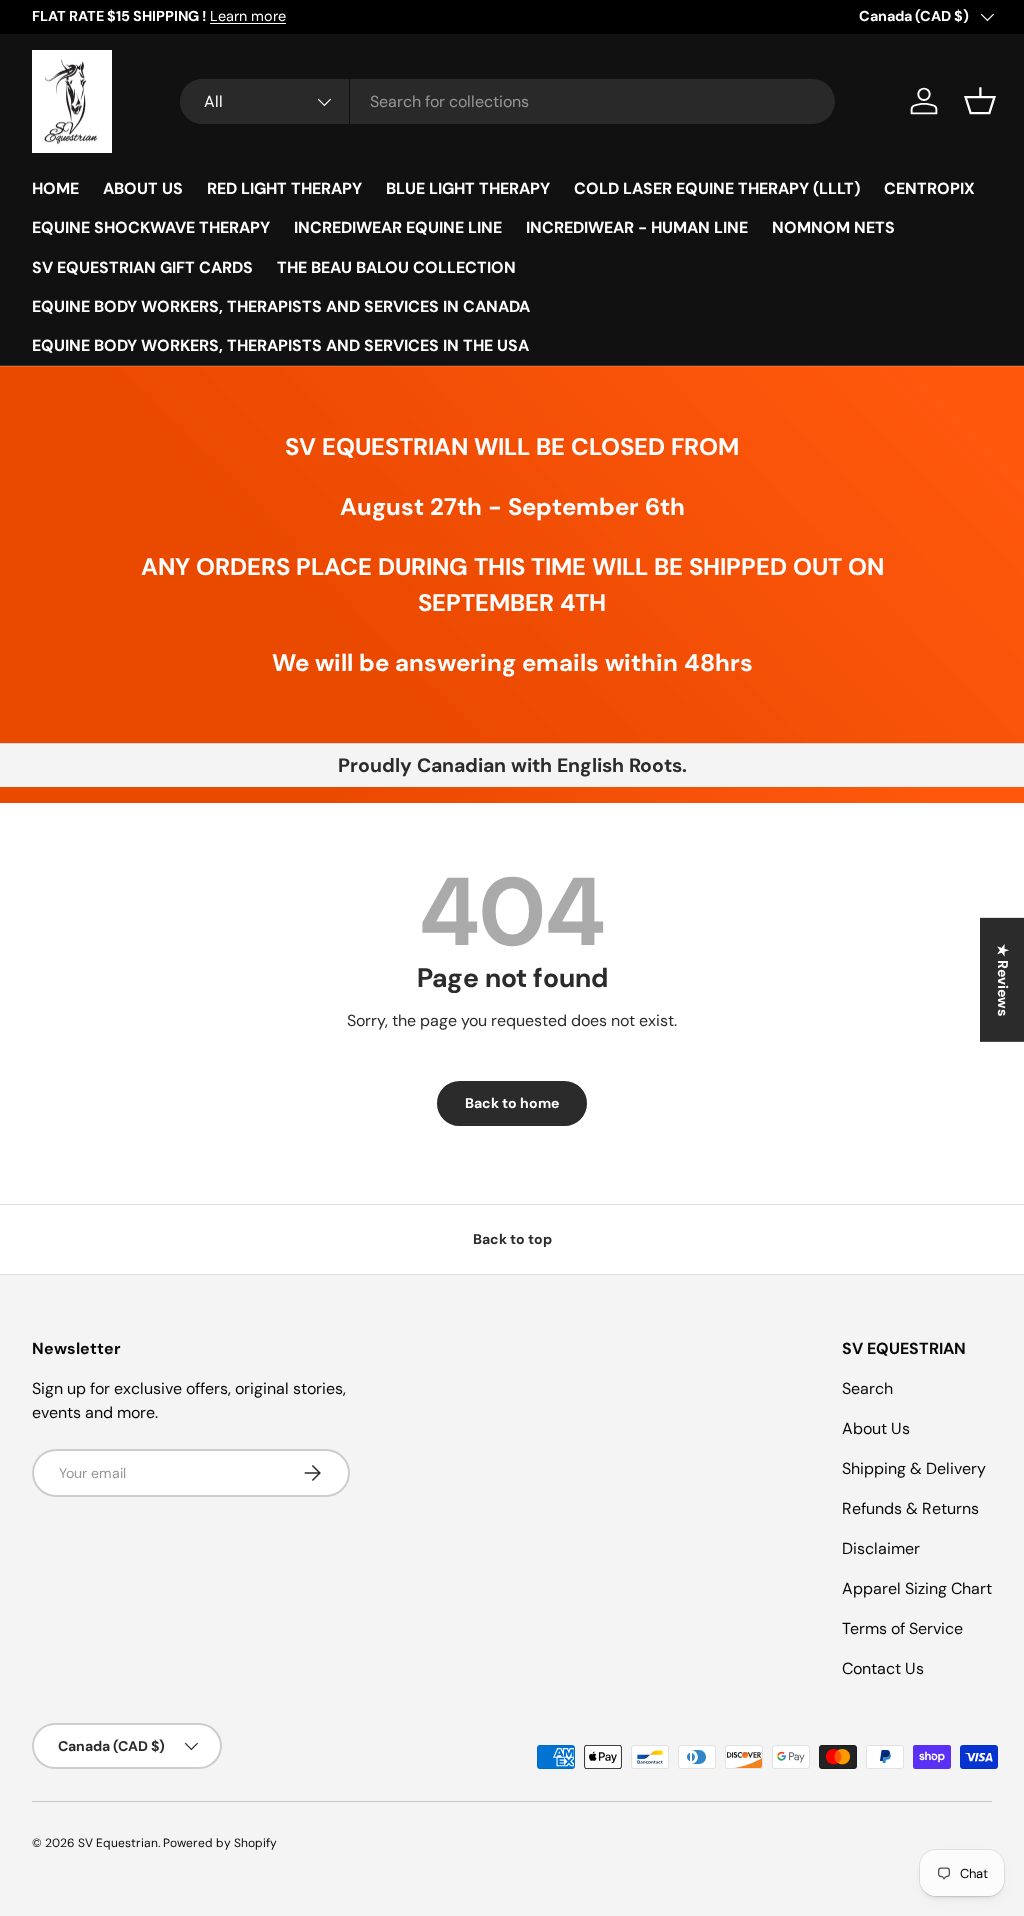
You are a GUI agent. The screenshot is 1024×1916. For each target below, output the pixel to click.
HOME (55, 188)
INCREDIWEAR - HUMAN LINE (637, 227)
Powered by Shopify (220, 1843)
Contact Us (883, 1668)
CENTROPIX (929, 188)
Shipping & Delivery (914, 1468)
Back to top (512, 1239)
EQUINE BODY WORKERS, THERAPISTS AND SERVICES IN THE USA (280, 345)
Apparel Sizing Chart (917, 1588)
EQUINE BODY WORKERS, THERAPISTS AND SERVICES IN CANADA (281, 306)
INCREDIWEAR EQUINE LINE (398, 227)
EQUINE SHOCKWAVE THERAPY (151, 227)
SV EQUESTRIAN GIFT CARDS (142, 267)
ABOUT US (143, 188)
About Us (876, 1428)
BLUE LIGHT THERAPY (468, 188)
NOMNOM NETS (833, 227)
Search (867, 1388)
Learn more (248, 16)
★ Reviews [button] (1003, 980)
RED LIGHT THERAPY (284, 188)
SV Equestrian (118, 1843)
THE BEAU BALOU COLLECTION (396, 267)
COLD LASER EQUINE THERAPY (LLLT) (717, 188)
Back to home (512, 1103)
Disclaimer (881, 1548)
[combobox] (507, 101)
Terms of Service (902, 1628)
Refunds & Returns (910, 1508)
